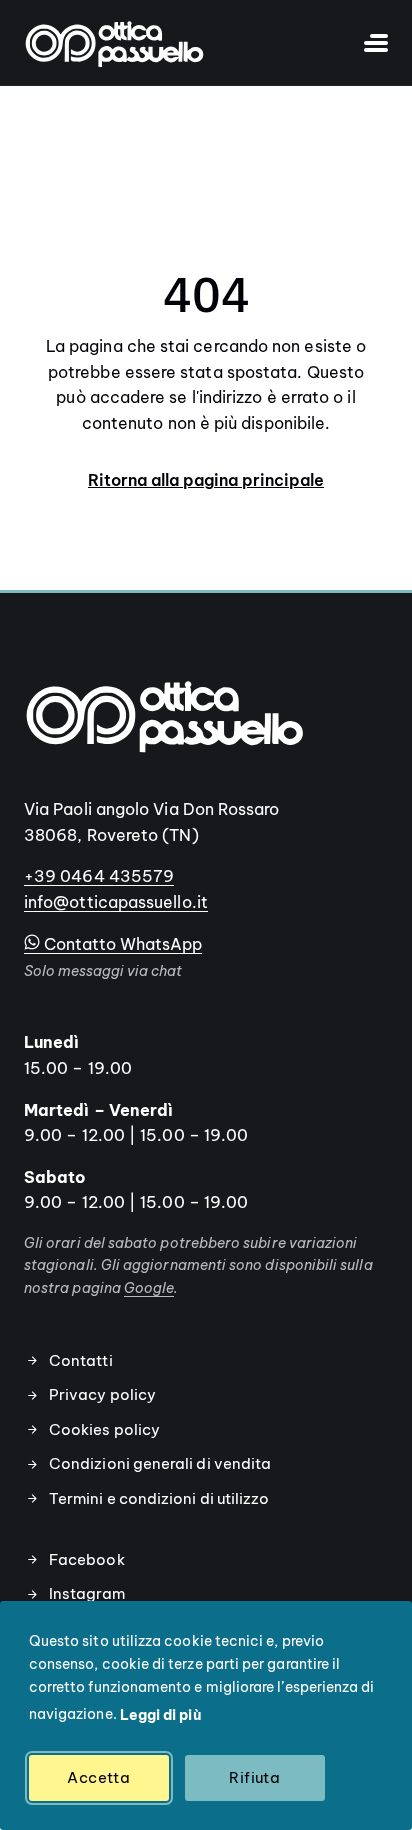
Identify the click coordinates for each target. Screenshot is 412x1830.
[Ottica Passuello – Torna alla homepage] (114, 43)
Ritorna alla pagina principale (206, 480)
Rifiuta (254, 1777)
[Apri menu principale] (366, 43)
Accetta (98, 1777)
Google (149, 1288)
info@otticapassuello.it (116, 902)
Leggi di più (160, 1715)
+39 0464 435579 (99, 876)
